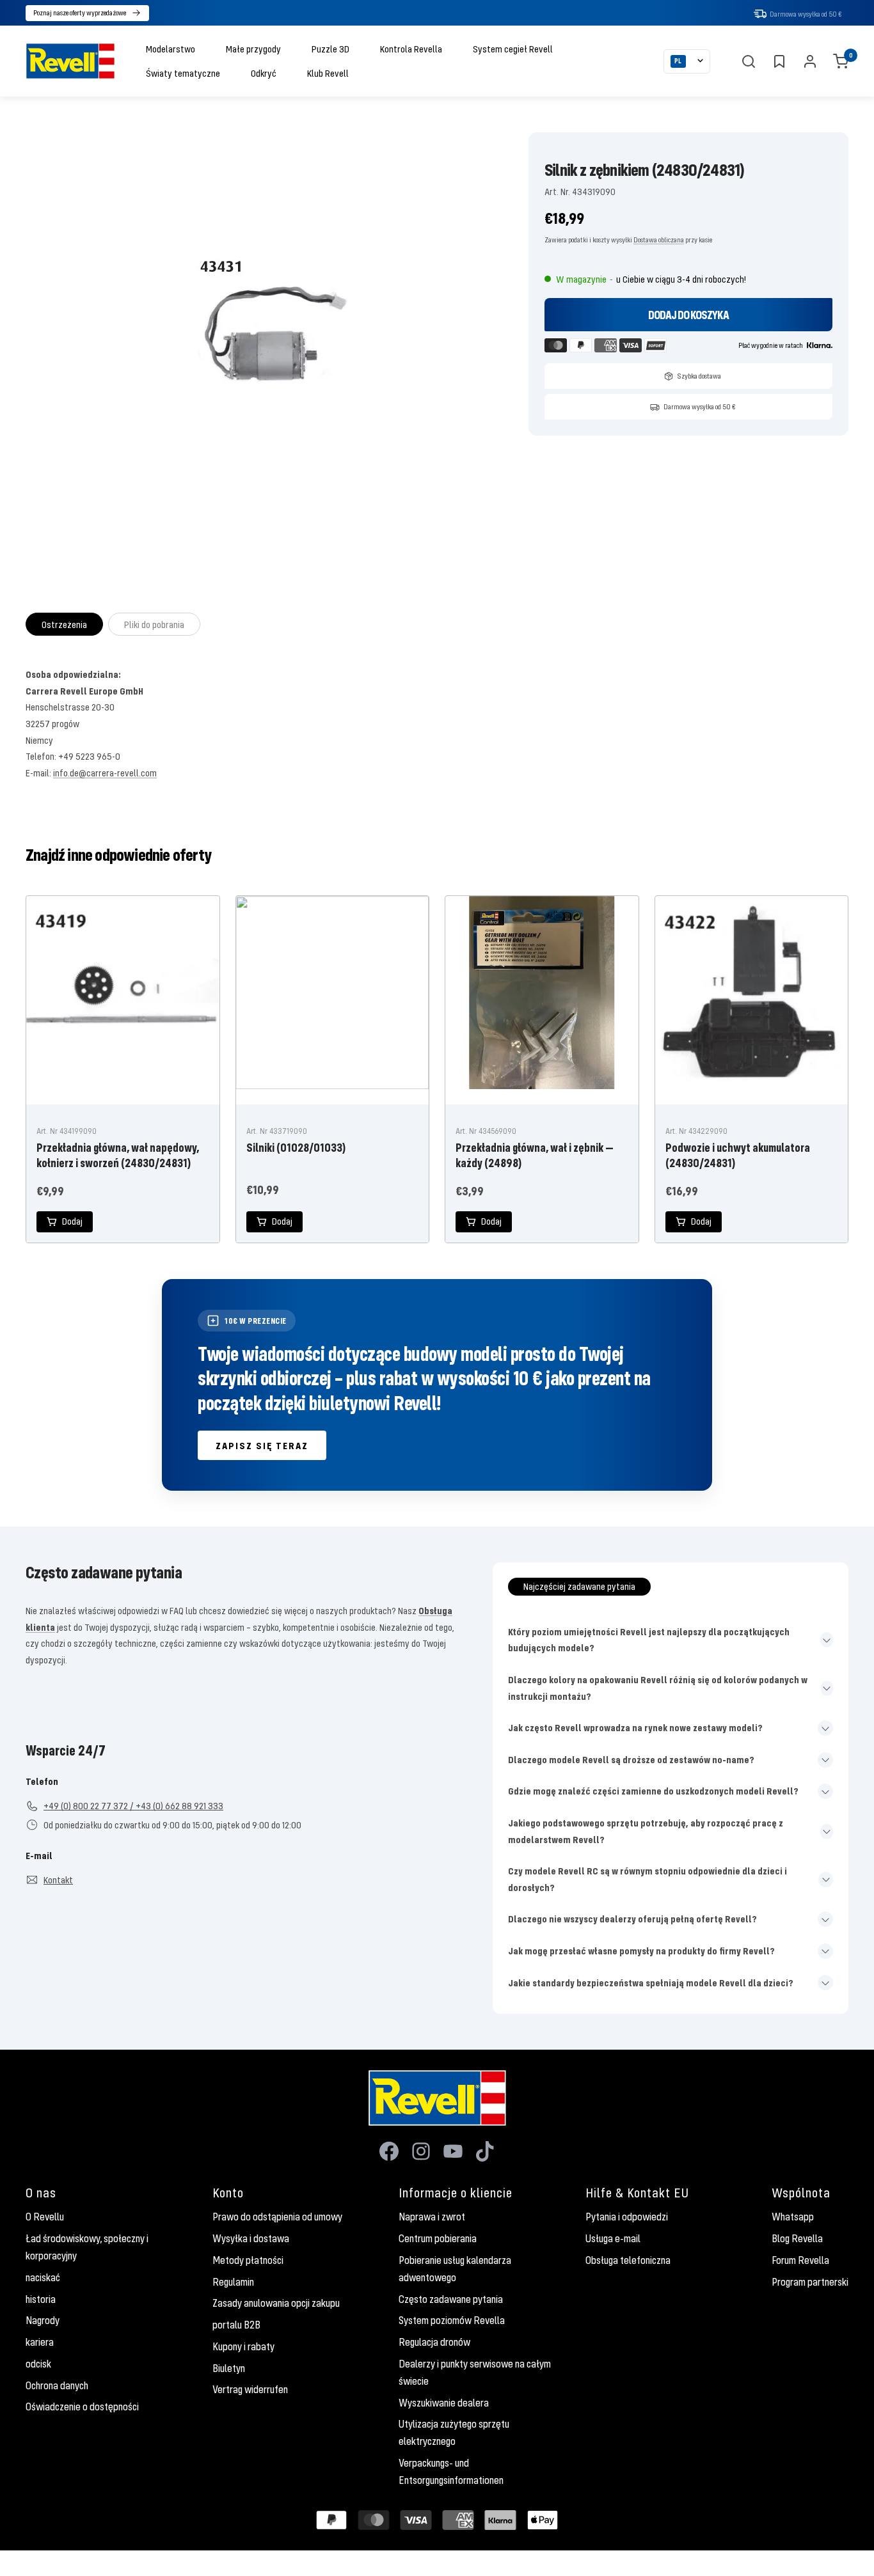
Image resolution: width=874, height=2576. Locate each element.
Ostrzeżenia (64, 624)
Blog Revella (797, 2238)
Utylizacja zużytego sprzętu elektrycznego (454, 2432)
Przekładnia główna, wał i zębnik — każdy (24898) (535, 1155)
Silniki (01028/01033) (296, 1147)
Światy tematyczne (183, 73)
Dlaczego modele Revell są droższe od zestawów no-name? (631, 1759)
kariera (40, 2342)
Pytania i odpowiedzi (627, 2217)
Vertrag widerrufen (250, 2389)
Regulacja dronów (434, 2342)
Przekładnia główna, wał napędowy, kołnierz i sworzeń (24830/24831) (118, 1155)
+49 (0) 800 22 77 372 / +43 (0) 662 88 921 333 (133, 1805)
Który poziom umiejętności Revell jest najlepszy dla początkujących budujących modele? (649, 1640)
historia (41, 2299)
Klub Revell (328, 73)
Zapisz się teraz (262, 1445)
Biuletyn (229, 2368)
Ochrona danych (57, 2385)
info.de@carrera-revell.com (105, 773)
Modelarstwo (171, 49)
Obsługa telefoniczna (628, 2260)
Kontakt (58, 1880)
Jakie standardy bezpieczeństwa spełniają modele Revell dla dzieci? (651, 1983)
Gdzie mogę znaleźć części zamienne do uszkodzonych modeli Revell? (653, 1791)
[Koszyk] (841, 61)
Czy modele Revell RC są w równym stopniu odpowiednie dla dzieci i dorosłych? (648, 1879)
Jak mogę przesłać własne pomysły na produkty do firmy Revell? (641, 1951)
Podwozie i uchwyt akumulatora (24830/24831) (738, 1155)
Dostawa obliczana (659, 240)
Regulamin (233, 2282)
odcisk (38, 2364)
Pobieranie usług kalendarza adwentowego (455, 2269)
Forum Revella (800, 2260)
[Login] (810, 61)
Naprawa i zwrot (432, 2217)
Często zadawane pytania (451, 2299)
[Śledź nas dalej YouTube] (453, 2151)
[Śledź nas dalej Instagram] (421, 2151)
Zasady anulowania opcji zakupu (276, 2303)
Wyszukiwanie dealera (444, 2403)
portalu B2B (236, 2325)
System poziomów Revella (452, 2320)
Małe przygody (253, 49)
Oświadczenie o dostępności (82, 2407)
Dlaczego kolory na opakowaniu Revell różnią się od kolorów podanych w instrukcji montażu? (658, 1688)
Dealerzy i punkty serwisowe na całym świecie (475, 2372)
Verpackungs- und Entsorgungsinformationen (451, 2471)
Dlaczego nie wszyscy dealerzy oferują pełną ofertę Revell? (632, 1919)
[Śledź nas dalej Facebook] (389, 2151)
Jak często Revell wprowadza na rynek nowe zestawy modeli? (635, 1727)
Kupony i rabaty (243, 2346)
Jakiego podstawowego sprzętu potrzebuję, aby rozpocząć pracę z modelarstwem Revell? (646, 1831)
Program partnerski (810, 2282)
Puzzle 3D (330, 49)
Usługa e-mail (613, 2238)
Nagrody (43, 2320)
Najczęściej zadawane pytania (579, 1586)
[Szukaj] (749, 61)
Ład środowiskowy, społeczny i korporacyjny (87, 2247)
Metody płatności (248, 2260)
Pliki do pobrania (154, 624)
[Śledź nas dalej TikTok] (485, 2151)
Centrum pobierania (438, 2238)
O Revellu (45, 2217)
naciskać (43, 2277)
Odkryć (264, 73)
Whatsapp (793, 2217)
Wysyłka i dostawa (251, 2238)
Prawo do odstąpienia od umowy (277, 2217)
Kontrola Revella (411, 49)
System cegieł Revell (513, 49)
